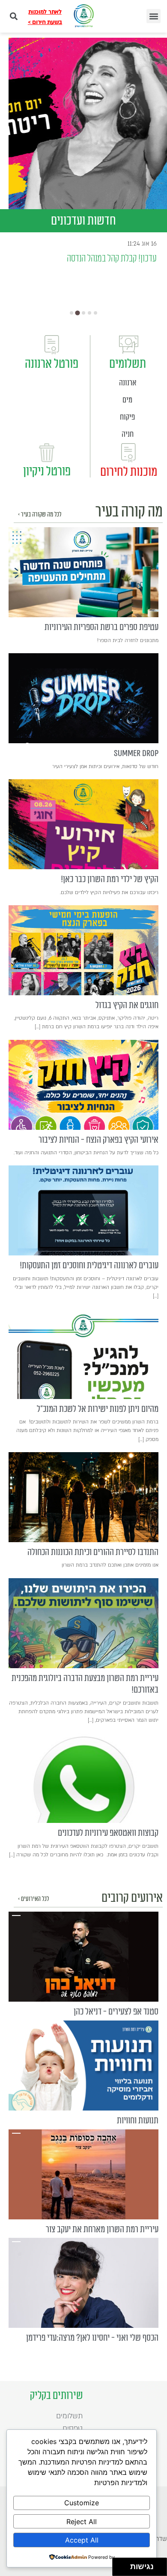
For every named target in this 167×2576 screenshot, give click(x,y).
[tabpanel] (88, 123)
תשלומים (128, 364)
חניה (128, 434)
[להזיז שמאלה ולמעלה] (119, 2565)
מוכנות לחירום (129, 472)
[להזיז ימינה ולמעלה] (124, 2565)
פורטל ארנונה (52, 364)
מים (127, 400)
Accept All (82, 2540)
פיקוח (127, 417)
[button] (154, 16)
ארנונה (128, 383)
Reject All (82, 2522)
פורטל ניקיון (47, 471)
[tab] (72, 313)
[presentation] (83, 572)
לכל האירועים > (33, 1899)
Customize (82, 2503)
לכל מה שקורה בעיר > (40, 515)
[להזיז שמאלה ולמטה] (119, 2569)
